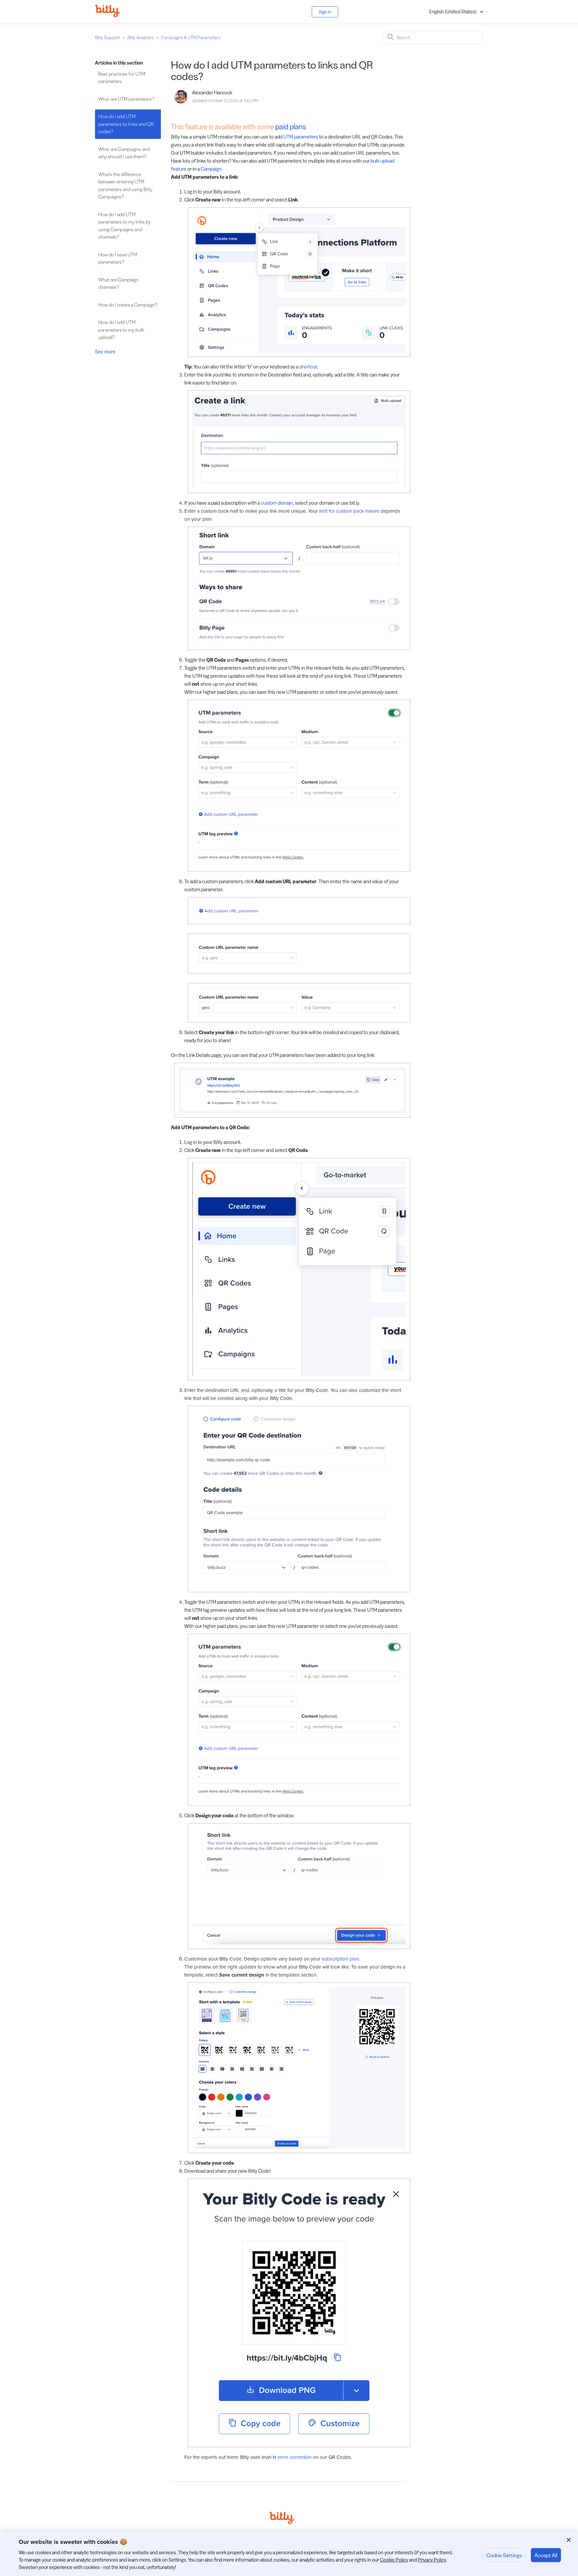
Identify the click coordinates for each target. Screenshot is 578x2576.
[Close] (569, 2540)
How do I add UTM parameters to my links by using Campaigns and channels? (125, 226)
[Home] (112, 15)
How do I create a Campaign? (128, 305)
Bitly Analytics (140, 37)
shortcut (308, 367)
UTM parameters (301, 137)
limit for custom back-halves (349, 511)
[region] (289, 2554)
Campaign (211, 169)
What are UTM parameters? (126, 99)
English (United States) (453, 12)
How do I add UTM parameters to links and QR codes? (126, 124)
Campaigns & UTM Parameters (191, 37)
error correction (295, 2457)
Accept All (546, 2555)
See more (105, 352)
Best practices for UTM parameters (122, 78)
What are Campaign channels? (118, 283)
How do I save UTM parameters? (118, 258)
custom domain (277, 503)
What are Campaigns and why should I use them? (124, 153)
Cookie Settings (504, 2555)
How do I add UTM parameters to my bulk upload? (121, 330)
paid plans (291, 127)
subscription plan (340, 1959)
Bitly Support (108, 37)
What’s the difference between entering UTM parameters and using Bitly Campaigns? (125, 186)
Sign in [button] (325, 12)
